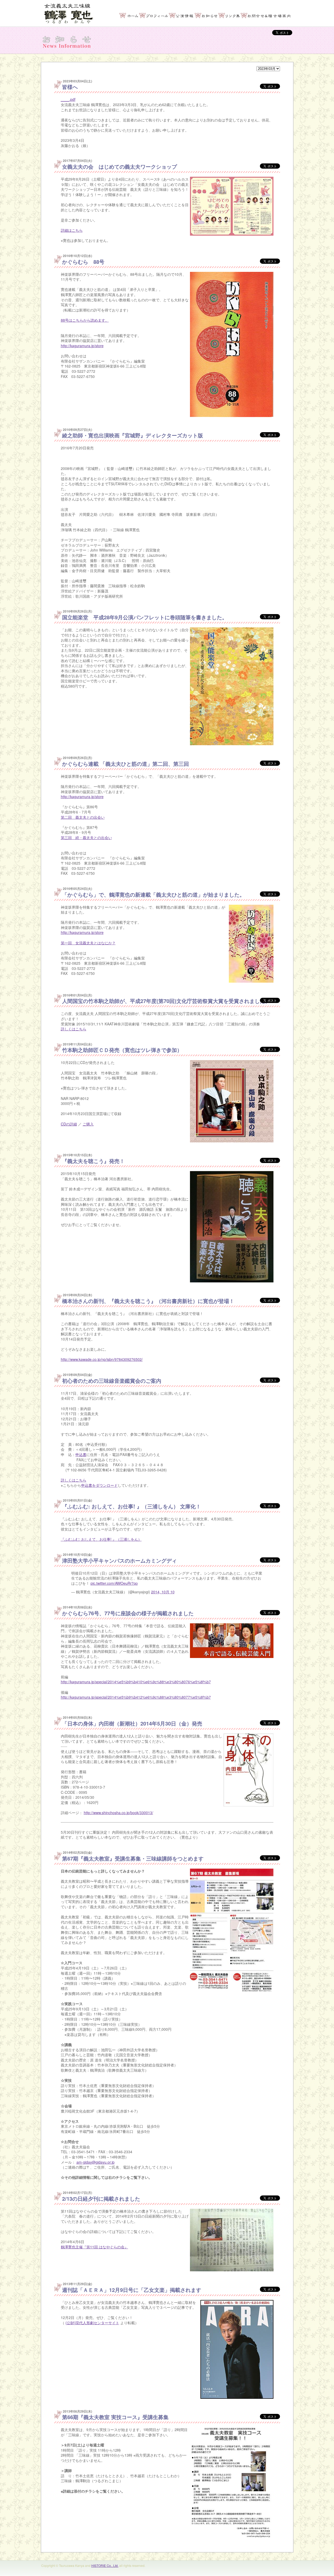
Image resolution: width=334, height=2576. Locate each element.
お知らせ (207, 16)
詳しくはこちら (74, 1029)
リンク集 (229, 16)
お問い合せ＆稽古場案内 (266, 16)
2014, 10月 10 (163, 1592)
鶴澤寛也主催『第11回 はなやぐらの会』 (94, 2247)
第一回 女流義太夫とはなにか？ (88, 943)
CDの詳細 (69, 1124)
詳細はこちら (72, 230)
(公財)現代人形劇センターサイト (92, 2323)
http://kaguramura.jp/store (82, 346)
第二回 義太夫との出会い (83, 817)
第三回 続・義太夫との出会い (86, 837)
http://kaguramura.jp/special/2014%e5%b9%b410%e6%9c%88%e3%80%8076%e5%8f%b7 (136, 1682)
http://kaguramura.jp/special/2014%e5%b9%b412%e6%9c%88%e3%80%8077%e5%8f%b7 (136, 1697)
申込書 (81, 1454)
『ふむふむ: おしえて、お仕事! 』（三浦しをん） (101, 1539)
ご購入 (88, 1124)
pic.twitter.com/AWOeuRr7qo (114, 1583)
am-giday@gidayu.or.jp (96, 2162)
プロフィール (154, 16)
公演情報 (182, 16)
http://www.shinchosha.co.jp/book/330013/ (118, 1813)
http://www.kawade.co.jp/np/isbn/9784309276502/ (102, 1359)
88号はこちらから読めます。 (85, 320)
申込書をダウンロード (99, 1485)
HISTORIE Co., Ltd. (105, 2565)
